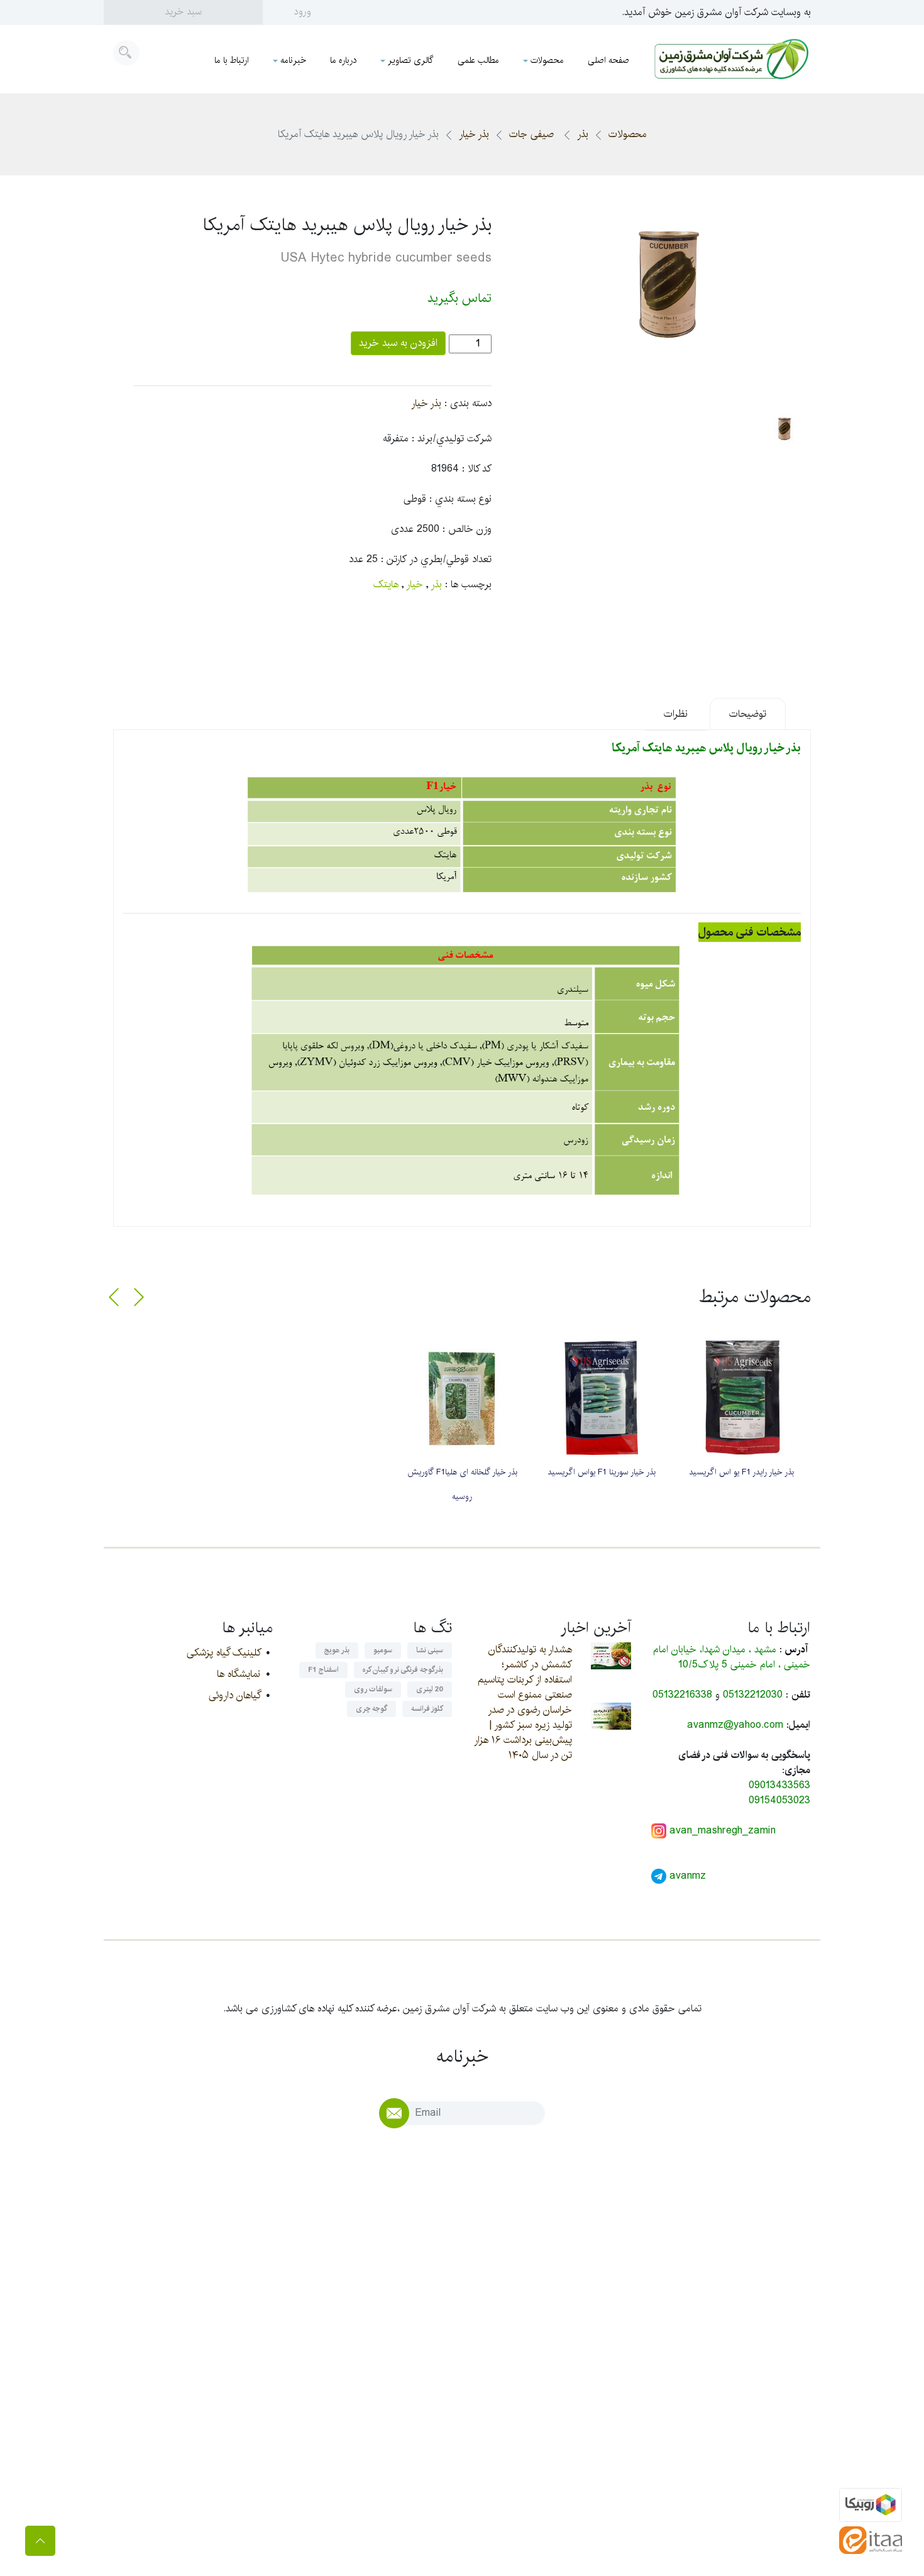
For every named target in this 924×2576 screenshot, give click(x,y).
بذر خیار (474, 134)
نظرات (676, 714)
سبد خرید (183, 12)
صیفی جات (533, 134)
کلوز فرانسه (427, 1709)
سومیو (383, 1650)
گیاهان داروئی (234, 1695)
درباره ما (343, 60)
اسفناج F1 (323, 1670)
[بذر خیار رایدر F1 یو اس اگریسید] (741, 1398)
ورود (303, 12)
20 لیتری (430, 1689)
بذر (583, 134)
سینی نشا (430, 1650)
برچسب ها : (468, 585)
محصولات (547, 60)
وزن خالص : (467, 529)
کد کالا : (477, 469)
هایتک (386, 584)
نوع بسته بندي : (460, 499)
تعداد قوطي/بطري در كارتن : (436, 560)
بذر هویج (337, 1650)
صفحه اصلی (608, 60)
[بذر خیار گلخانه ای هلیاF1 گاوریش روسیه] (462, 1398)
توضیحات (748, 714)
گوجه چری (371, 1709)
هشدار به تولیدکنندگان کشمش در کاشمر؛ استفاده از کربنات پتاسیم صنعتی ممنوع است (525, 1672)
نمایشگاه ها (239, 1674)
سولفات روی (373, 1689)
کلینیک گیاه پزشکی (223, 1653)
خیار (415, 584)
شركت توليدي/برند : (452, 439)
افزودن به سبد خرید (398, 343)
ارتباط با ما (232, 60)
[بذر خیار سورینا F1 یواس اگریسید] (602, 1398)
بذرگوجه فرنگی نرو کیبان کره (403, 1670)
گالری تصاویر (411, 60)
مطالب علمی (478, 60)
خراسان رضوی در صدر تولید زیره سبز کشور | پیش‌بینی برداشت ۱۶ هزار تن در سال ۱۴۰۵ (523, 1733)
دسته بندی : (468, 404)
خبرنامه (293, 60)
